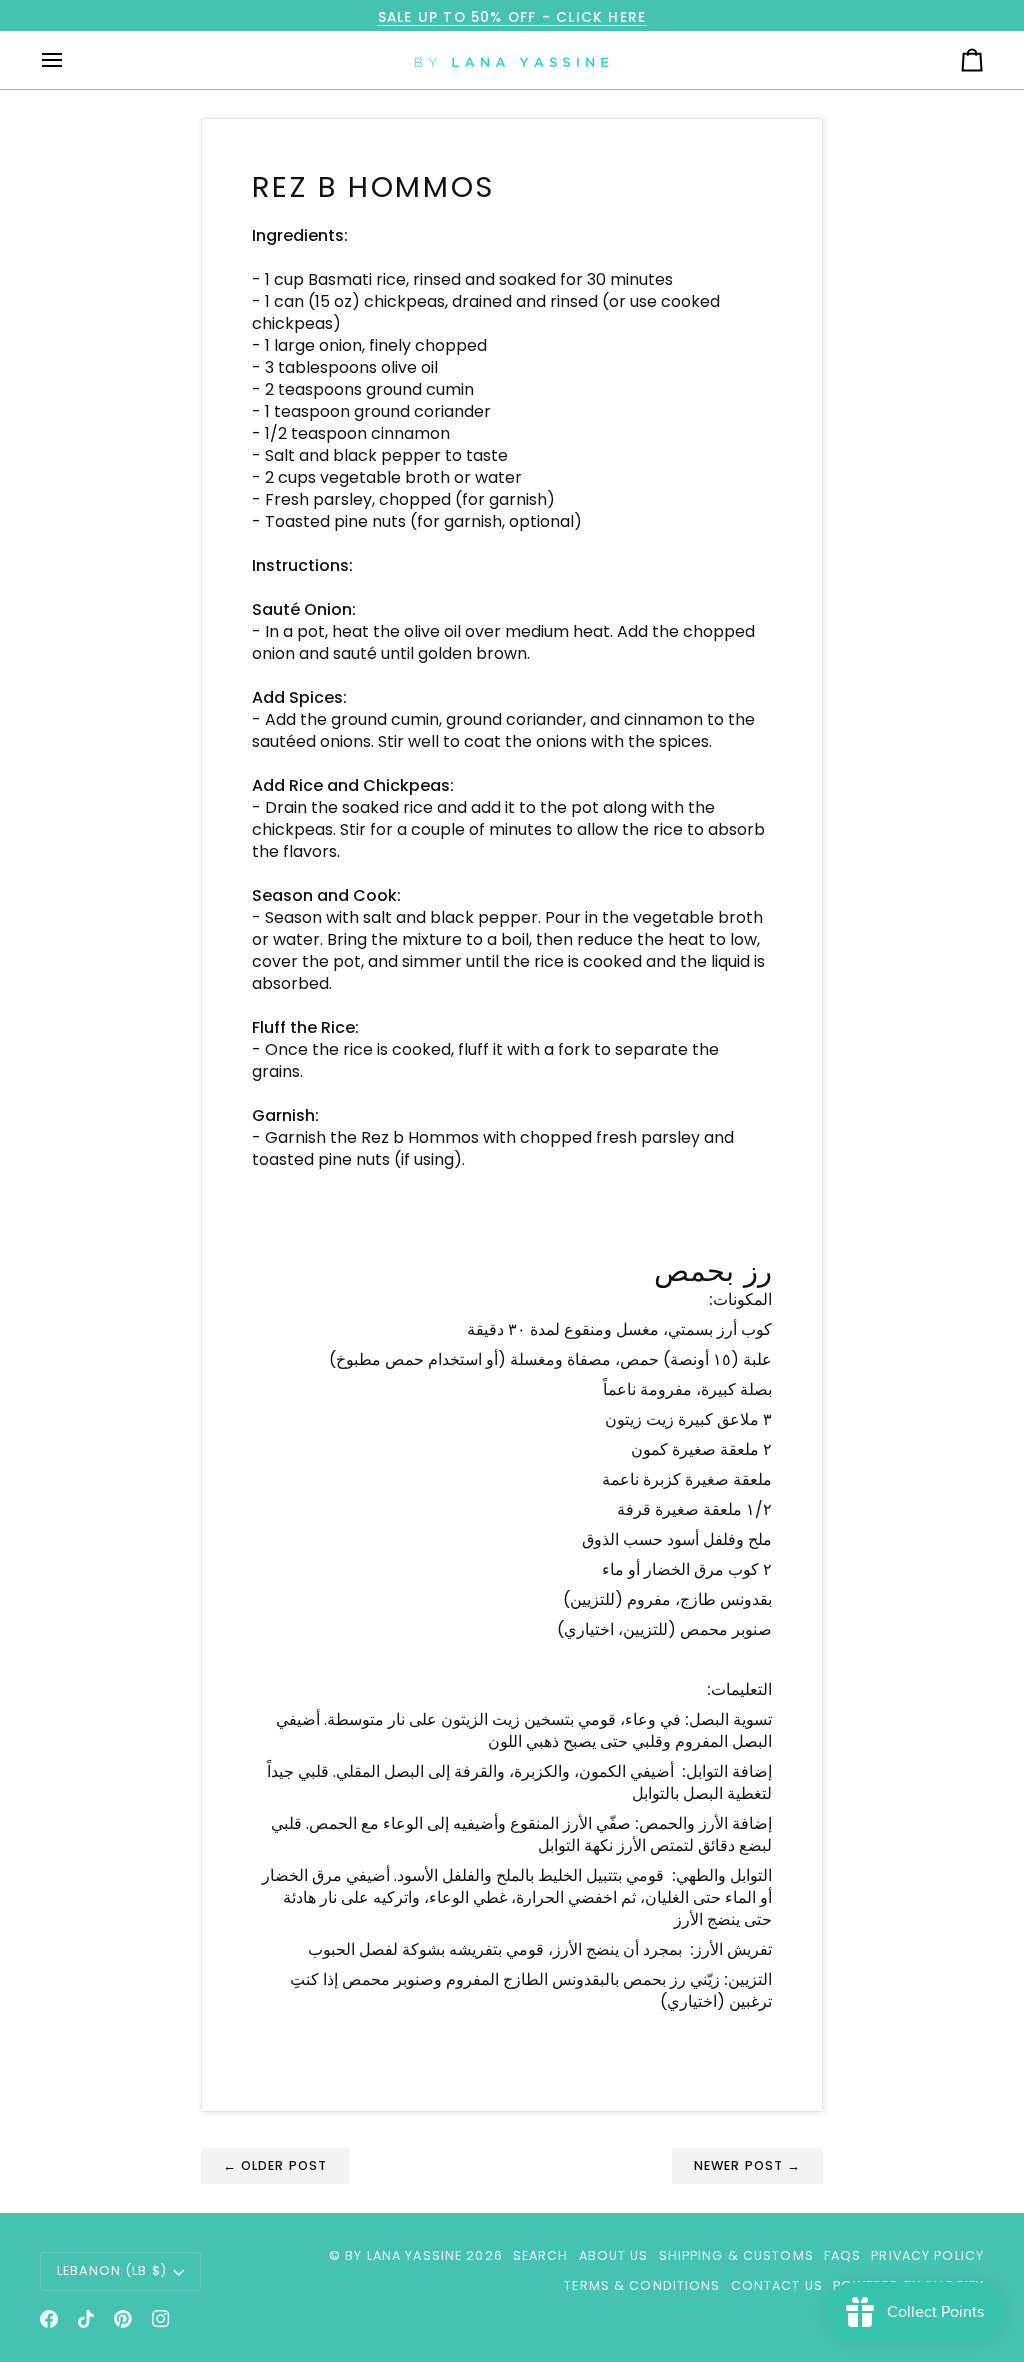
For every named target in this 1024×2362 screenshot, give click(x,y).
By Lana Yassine (403, 2255)
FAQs (843, 2255)
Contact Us (777, 2285)
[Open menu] (70, 60)
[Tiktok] (86, 2319)
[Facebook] (49, 2319)
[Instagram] (161, 2319)
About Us (614, 2255)
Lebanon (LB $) (112, 2270)
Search (541, 2255)
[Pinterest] (123, 2319)
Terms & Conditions (642, 2285)
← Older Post (275, 2165)
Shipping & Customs (736, 2255)
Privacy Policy (927, 2255)
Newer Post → (748, 2165)
